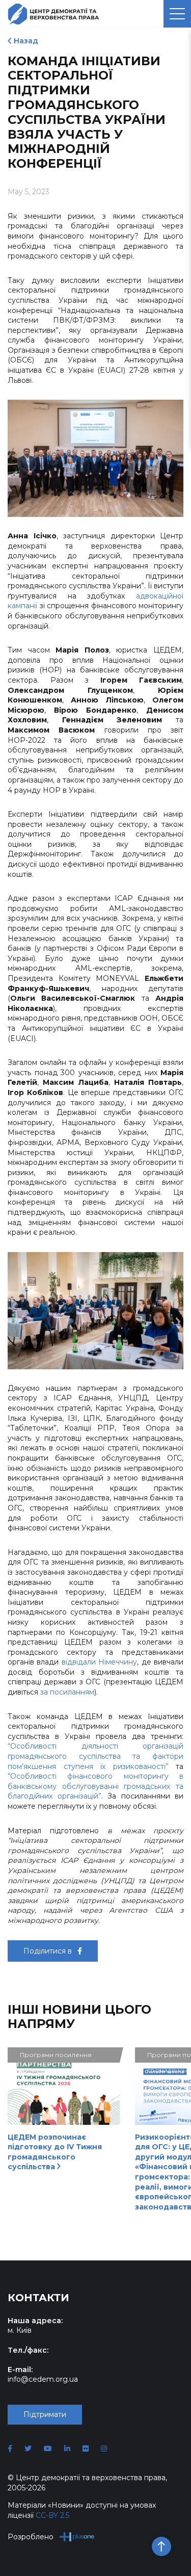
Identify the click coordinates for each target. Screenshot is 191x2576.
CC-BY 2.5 (52, 2515)
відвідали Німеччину (99, 1662)
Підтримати (45, 2414)
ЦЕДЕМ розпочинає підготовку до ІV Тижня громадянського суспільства (55, 2152)
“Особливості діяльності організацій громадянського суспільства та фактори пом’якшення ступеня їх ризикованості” (95, 1756)
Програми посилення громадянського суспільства (56, 2057)
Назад (26, 41)
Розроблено (31, 2537)
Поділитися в (49, 1951)
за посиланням (67, 1692)
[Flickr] (86, 2449)
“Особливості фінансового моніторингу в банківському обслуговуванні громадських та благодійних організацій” (95, 1786)
